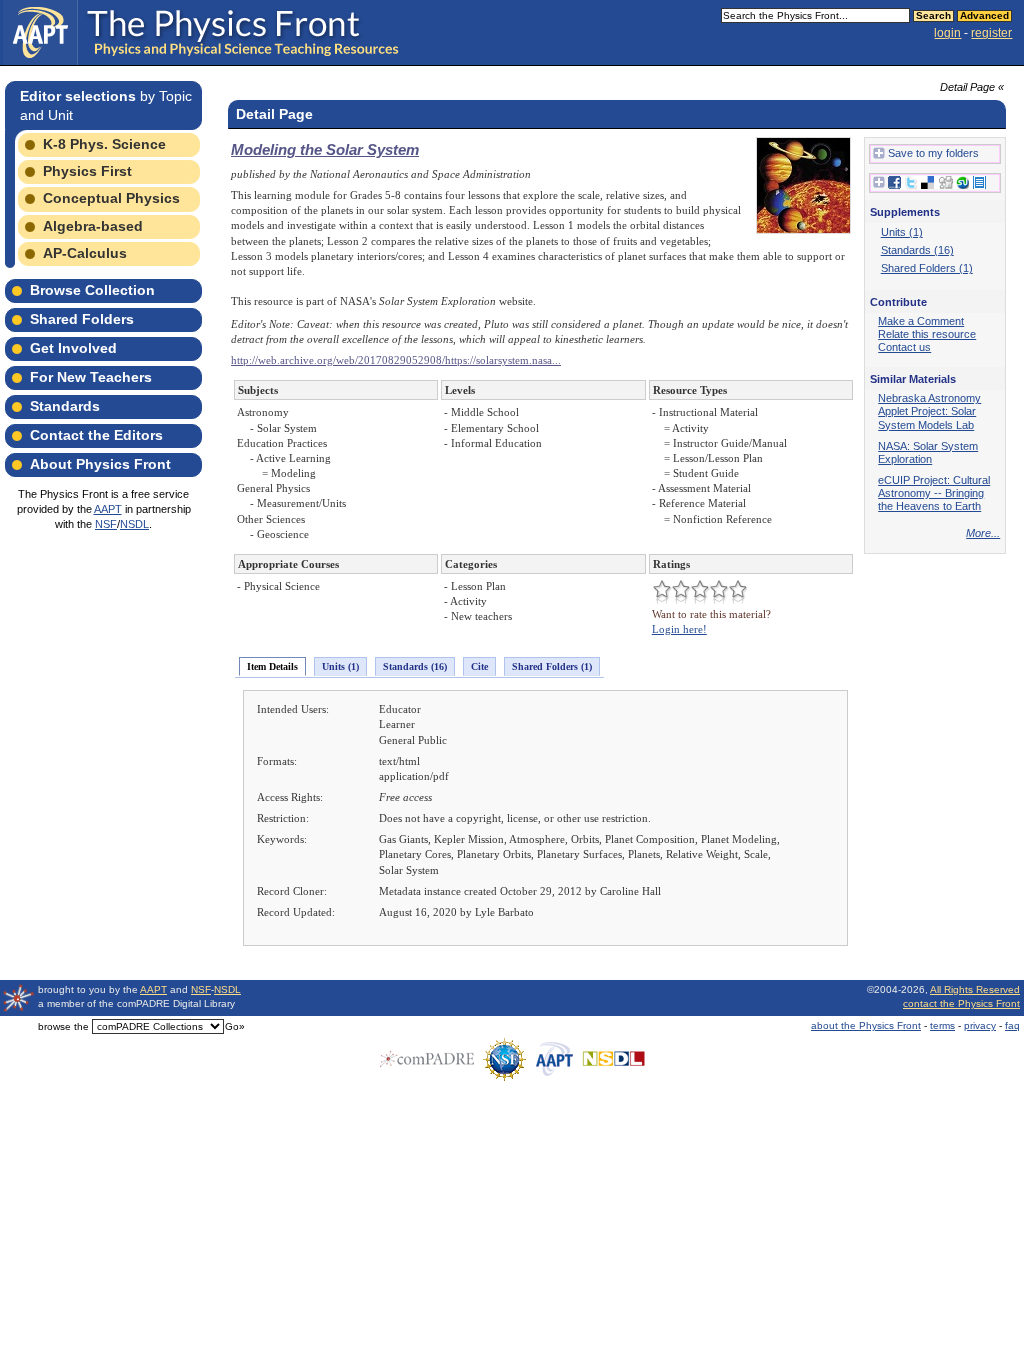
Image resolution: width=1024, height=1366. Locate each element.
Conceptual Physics (111, 198)
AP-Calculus (85, 253)
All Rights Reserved (975, 989)
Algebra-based (93, 226)
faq (1012, 1025)
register (991, 33)
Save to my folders (933, 153)
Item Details (272, 666)
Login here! (679, 629)
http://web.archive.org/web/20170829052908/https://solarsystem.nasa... (396, 360)
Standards (65, 406)
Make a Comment (921, 321)
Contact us (904, 347)
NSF (106, 524)
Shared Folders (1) (552, 666)
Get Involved (73, 348)
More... (983, 533)
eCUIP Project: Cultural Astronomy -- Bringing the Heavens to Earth (934, 493)
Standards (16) (415, 666)
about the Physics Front (866, 1025)
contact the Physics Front (961, 1003)
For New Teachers (91, 377)
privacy (980, 1025)
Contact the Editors (96, 435)
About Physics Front (100, 464)
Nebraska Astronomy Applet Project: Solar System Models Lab (929, 411)
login (947, 33)
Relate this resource (927, 334)
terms (942, 1025)
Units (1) (340, 666)
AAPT (108, 509)
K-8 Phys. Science (104, 144)
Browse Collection (92, 290)
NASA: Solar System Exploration (928, 452)
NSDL (134, 524)
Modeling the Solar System (325, 149)
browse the (63, 1026)
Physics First (87, 171)
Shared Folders (82, 319)
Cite (479, 666)
